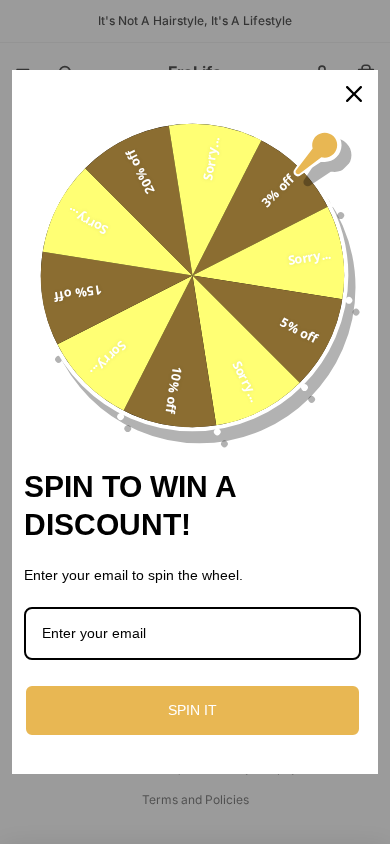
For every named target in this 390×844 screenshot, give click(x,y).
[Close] (354, 94)
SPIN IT (192, 710)
